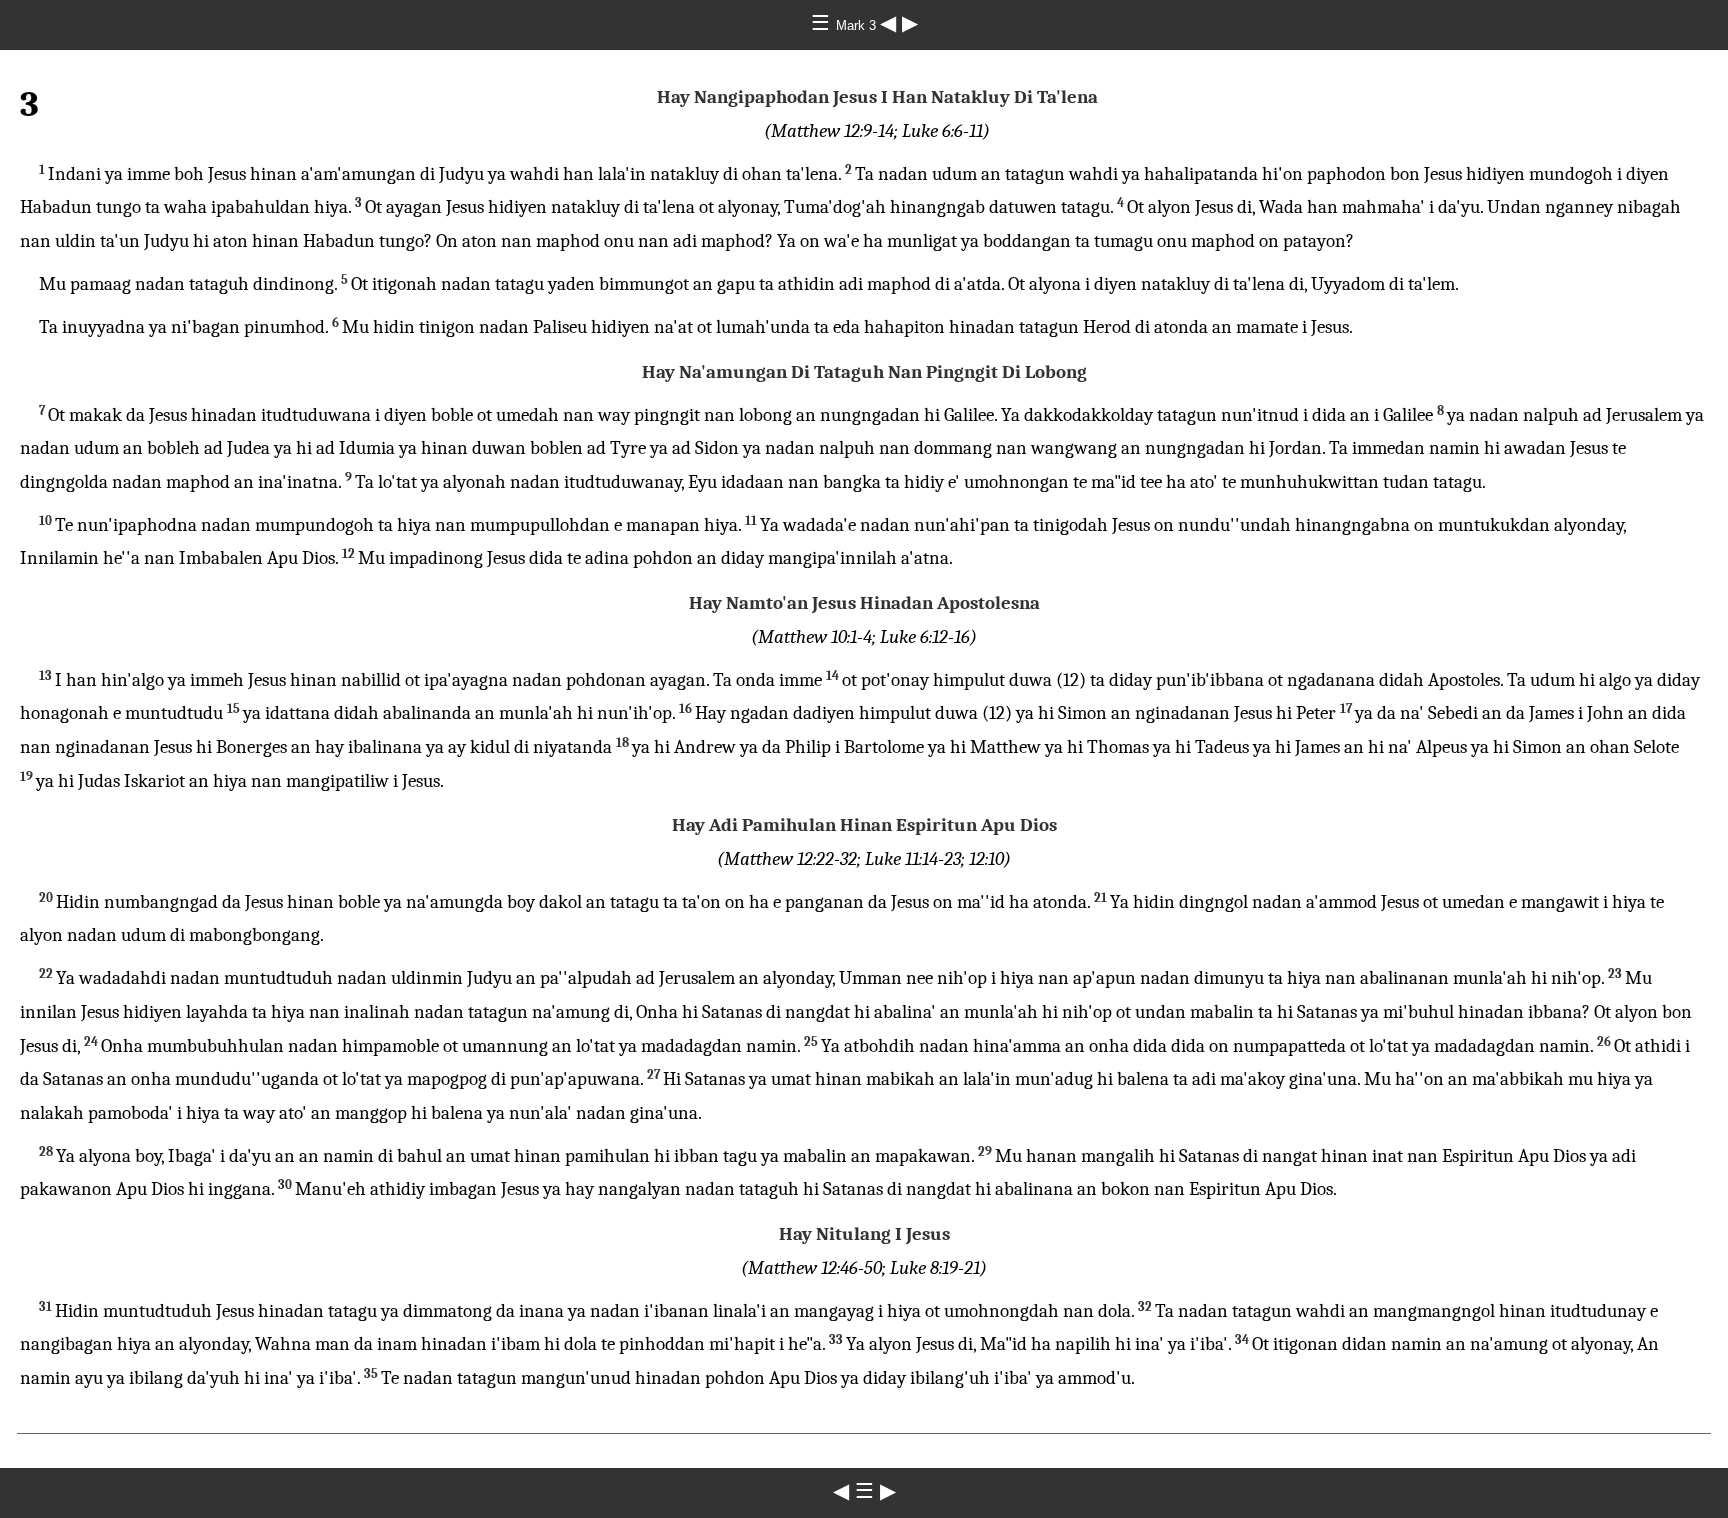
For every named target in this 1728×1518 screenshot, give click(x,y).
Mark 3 (858, 25)
